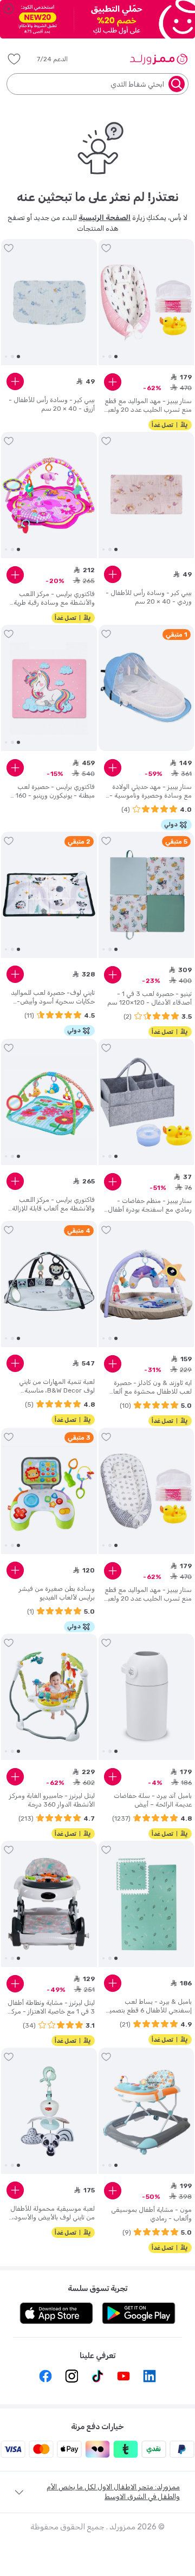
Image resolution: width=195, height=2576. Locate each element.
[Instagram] (71, 2376)
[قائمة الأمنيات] (14, 59)
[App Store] (56, 2313)
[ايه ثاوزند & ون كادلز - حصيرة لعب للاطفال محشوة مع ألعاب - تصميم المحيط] (147, 1284)
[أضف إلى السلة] (113, 382)
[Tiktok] (97, 2376)
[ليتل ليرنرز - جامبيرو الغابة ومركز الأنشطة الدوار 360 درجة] (49, 1697)
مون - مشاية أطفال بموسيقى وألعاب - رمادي (151, 2214)
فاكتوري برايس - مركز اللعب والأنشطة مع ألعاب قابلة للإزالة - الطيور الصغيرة (51, 1204)
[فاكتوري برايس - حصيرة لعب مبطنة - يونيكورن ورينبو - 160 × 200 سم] (49, 688)
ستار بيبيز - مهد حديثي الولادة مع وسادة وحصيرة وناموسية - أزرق (151, 791)
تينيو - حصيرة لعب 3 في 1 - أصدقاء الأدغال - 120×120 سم (149, 998)
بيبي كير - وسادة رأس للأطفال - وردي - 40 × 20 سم (149, 597)
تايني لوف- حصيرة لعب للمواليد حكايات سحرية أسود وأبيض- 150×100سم (53, 997)
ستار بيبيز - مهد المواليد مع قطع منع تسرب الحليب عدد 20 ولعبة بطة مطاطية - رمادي (148, 1594)
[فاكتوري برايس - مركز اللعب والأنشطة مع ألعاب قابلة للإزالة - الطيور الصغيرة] (49, 1102)
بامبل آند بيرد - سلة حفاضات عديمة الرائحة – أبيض (153, 1800)
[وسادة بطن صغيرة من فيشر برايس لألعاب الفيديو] (49, 1491)
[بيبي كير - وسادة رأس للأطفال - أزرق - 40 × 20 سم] (49, 302)
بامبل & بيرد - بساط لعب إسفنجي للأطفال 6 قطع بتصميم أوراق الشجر (148, 2006)
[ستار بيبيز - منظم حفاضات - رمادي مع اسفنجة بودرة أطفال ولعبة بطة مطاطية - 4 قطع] (147, 1102)
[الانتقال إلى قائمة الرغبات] (106, 248)
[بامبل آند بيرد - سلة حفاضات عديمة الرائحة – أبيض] (147, 1697)
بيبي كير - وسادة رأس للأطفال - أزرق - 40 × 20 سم (52, 404)
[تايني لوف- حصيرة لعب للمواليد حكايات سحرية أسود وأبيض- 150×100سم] (49, 895)
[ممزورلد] (158, 59)
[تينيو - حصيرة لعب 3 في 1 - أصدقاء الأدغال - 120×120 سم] (147, 895)
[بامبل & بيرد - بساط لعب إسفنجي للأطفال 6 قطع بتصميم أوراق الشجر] (147, 1904)
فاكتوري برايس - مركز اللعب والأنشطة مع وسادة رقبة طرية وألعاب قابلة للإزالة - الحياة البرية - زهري (51, 598)
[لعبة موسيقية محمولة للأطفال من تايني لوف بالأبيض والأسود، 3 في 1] (49, 2111)
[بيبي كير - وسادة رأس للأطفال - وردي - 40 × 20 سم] (147, 495)
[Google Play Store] (139, 2313)
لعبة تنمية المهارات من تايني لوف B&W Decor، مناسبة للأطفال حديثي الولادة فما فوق (53, 1386)
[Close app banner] (9, 9)
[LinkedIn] (149, 2376)
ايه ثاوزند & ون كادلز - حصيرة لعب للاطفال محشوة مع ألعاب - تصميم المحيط (149, 1387)
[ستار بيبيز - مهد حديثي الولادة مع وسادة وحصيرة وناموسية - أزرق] (147, 688)
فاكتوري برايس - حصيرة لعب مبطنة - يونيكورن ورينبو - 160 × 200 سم (53, 791)
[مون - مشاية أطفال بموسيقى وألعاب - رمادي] (147, 2111)
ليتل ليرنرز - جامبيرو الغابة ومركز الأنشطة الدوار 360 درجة (52, 1800)
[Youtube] (123, 2376)
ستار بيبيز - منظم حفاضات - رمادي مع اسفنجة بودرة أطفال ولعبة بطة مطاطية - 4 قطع (150, 1205)
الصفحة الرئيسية (105, 218)
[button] (60, 59)
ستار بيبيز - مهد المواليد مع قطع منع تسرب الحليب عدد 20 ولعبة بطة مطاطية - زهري (148, 406)
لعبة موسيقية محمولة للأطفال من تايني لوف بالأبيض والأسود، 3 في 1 (53, 2213)
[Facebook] (45, 2376)
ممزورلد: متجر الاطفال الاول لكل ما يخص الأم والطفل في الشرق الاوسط (113, 2492)
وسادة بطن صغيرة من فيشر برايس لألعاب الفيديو (57, 1593)
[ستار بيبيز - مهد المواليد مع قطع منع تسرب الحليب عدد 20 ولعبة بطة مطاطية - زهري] (147, 302)
